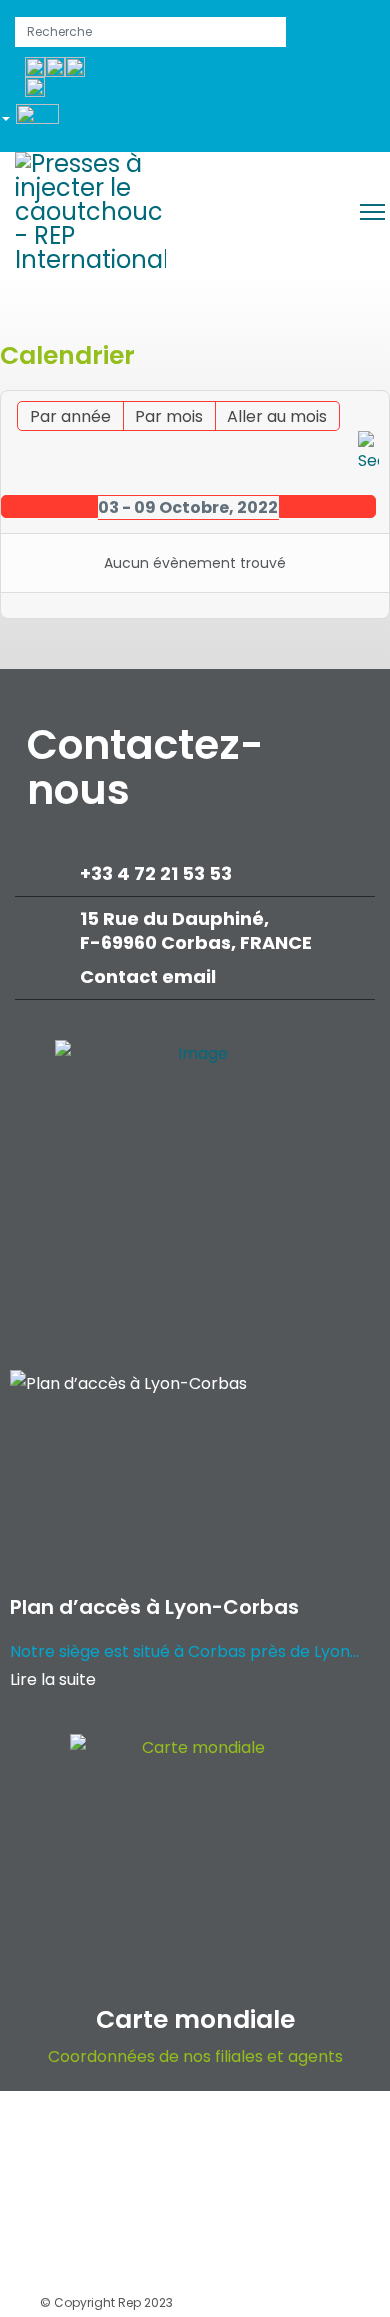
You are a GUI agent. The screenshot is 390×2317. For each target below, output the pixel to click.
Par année (70, 416)
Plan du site (286, 2246)
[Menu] (372, 212)
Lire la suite (53, 1679)
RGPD (184, 2190)
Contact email (150, 976)
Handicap (256, 2190)
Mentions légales (91, 2190)
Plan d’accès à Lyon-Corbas (154, 1607)
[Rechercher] (368, 453)
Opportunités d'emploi (184, 2134)
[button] (37, 122)
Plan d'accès (186, 2246)
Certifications (81, 2246)
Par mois (169, 416)
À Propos (66, 2134)
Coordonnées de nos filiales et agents (195, 2056)
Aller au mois (277, 416)
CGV (326, 2190)
